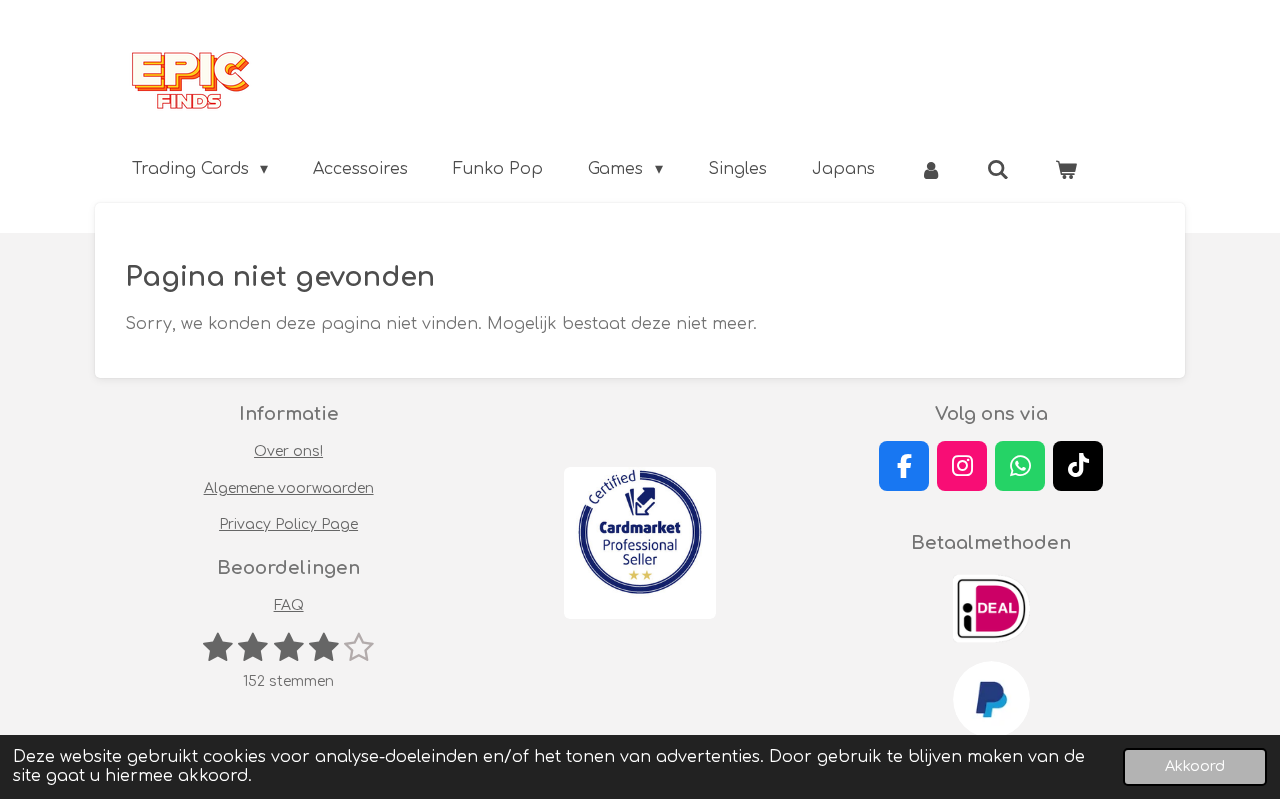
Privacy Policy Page (288, 524)
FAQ (289, 605)
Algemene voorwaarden (289, 488)
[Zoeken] (998, 169)
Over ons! (288, 451)
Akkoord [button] (1195, 766)
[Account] (931, 169)
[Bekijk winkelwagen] (1066, 169)
